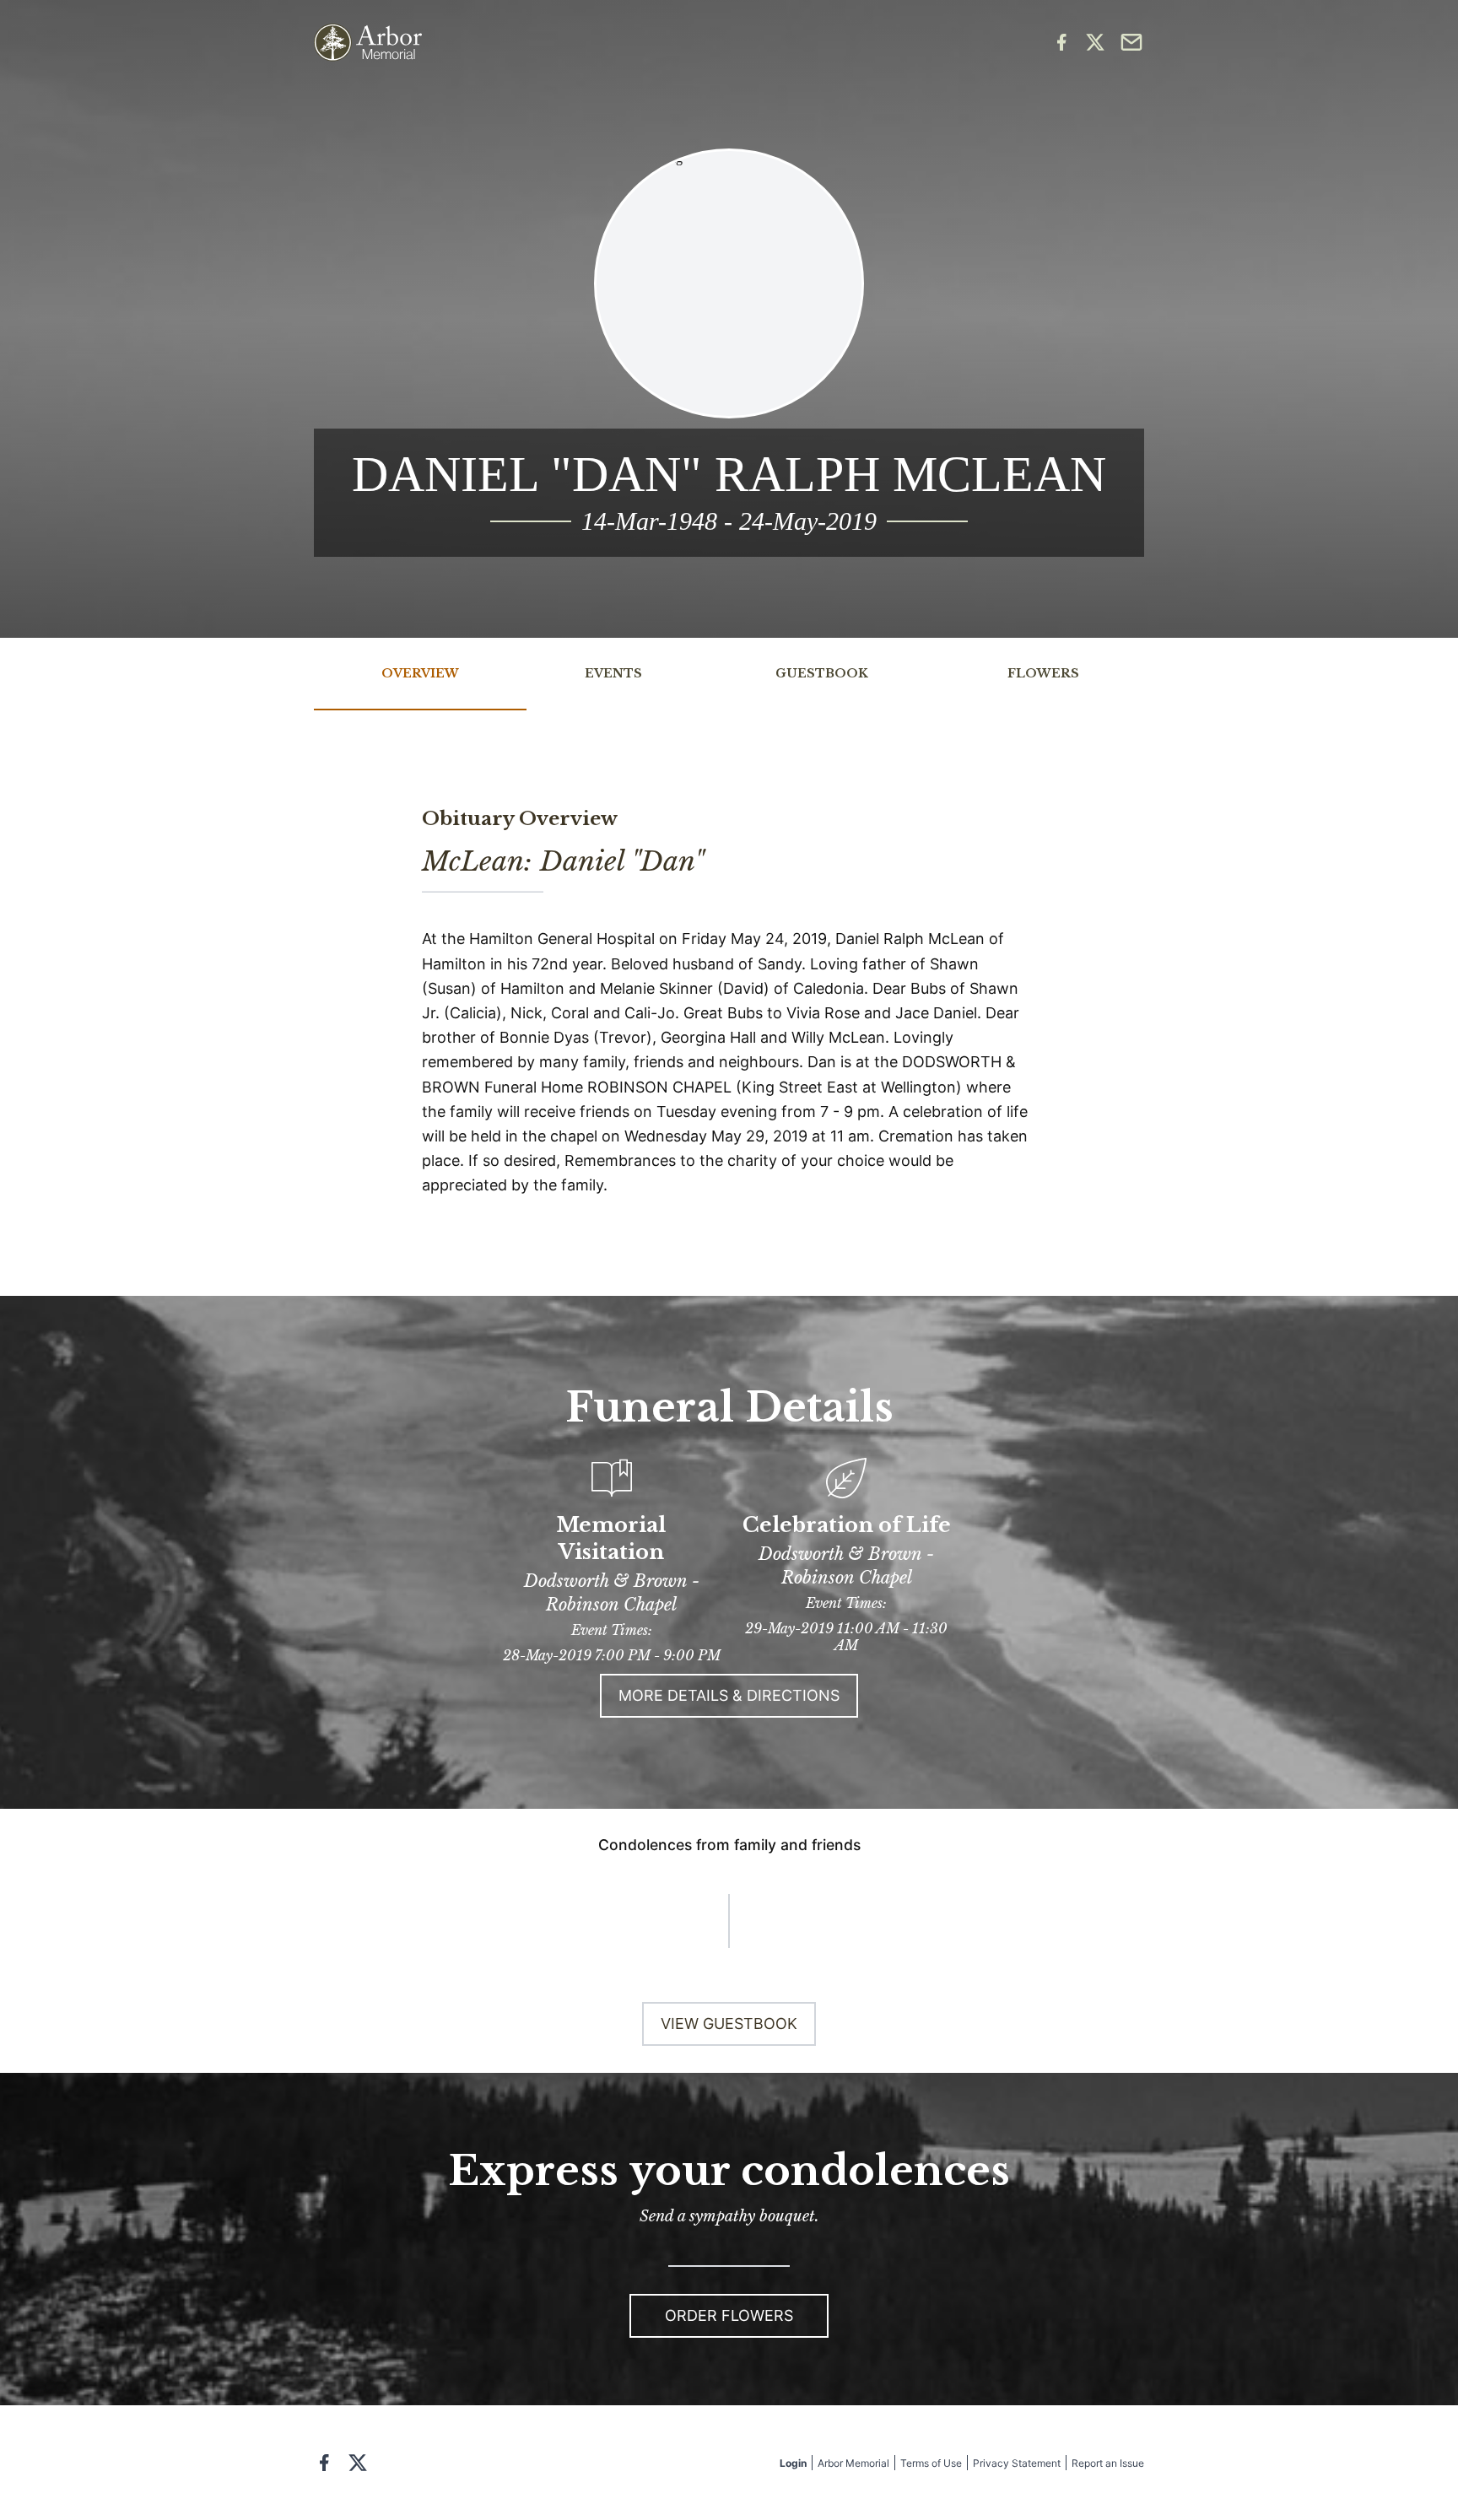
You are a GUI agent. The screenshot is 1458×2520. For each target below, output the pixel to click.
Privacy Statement (1017, 2463)
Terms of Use (931, 2463)
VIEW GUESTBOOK (729, 2024)
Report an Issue (1108, 2463)
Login (793, 2463)
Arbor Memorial (853, 2463)
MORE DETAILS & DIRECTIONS (729, 1695)
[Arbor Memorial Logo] (368, 43)
